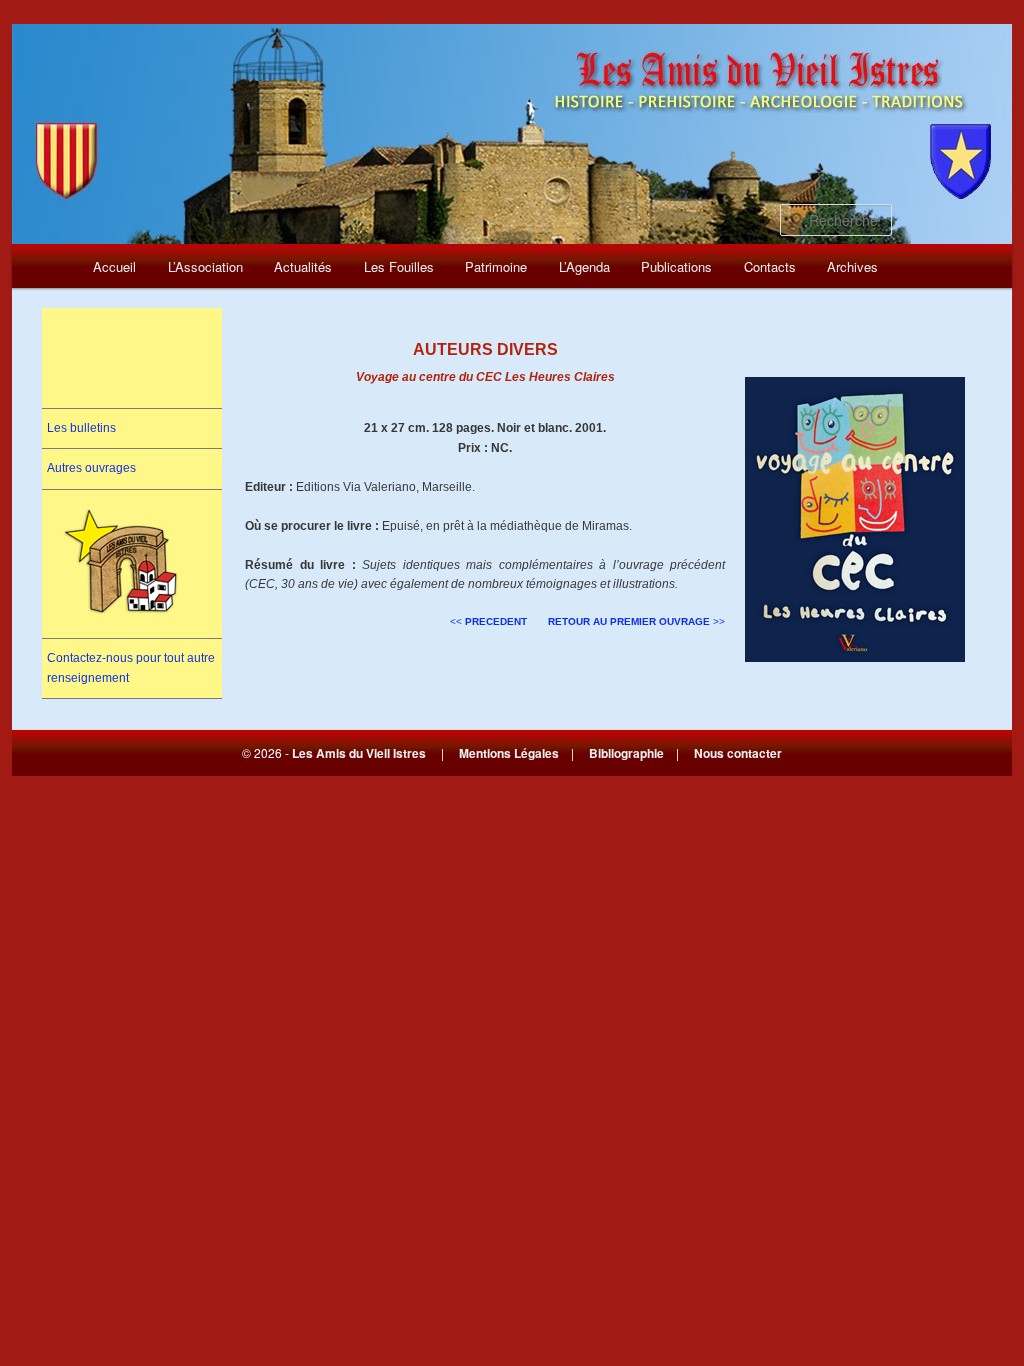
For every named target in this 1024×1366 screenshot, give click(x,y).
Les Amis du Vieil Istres (359, 753)
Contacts (770, 266)
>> (636, 621)
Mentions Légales (509, 753)
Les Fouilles (399, 266)
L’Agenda (584, 266)
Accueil (114, 266)
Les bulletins (81, 428)
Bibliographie (626, 753)
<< (488, 621)
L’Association (205, 266)
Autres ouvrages (91, 468)
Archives (852, 266)
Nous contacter (738, 753)
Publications (676, 266)
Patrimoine (496, 266)
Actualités (303, 266)
